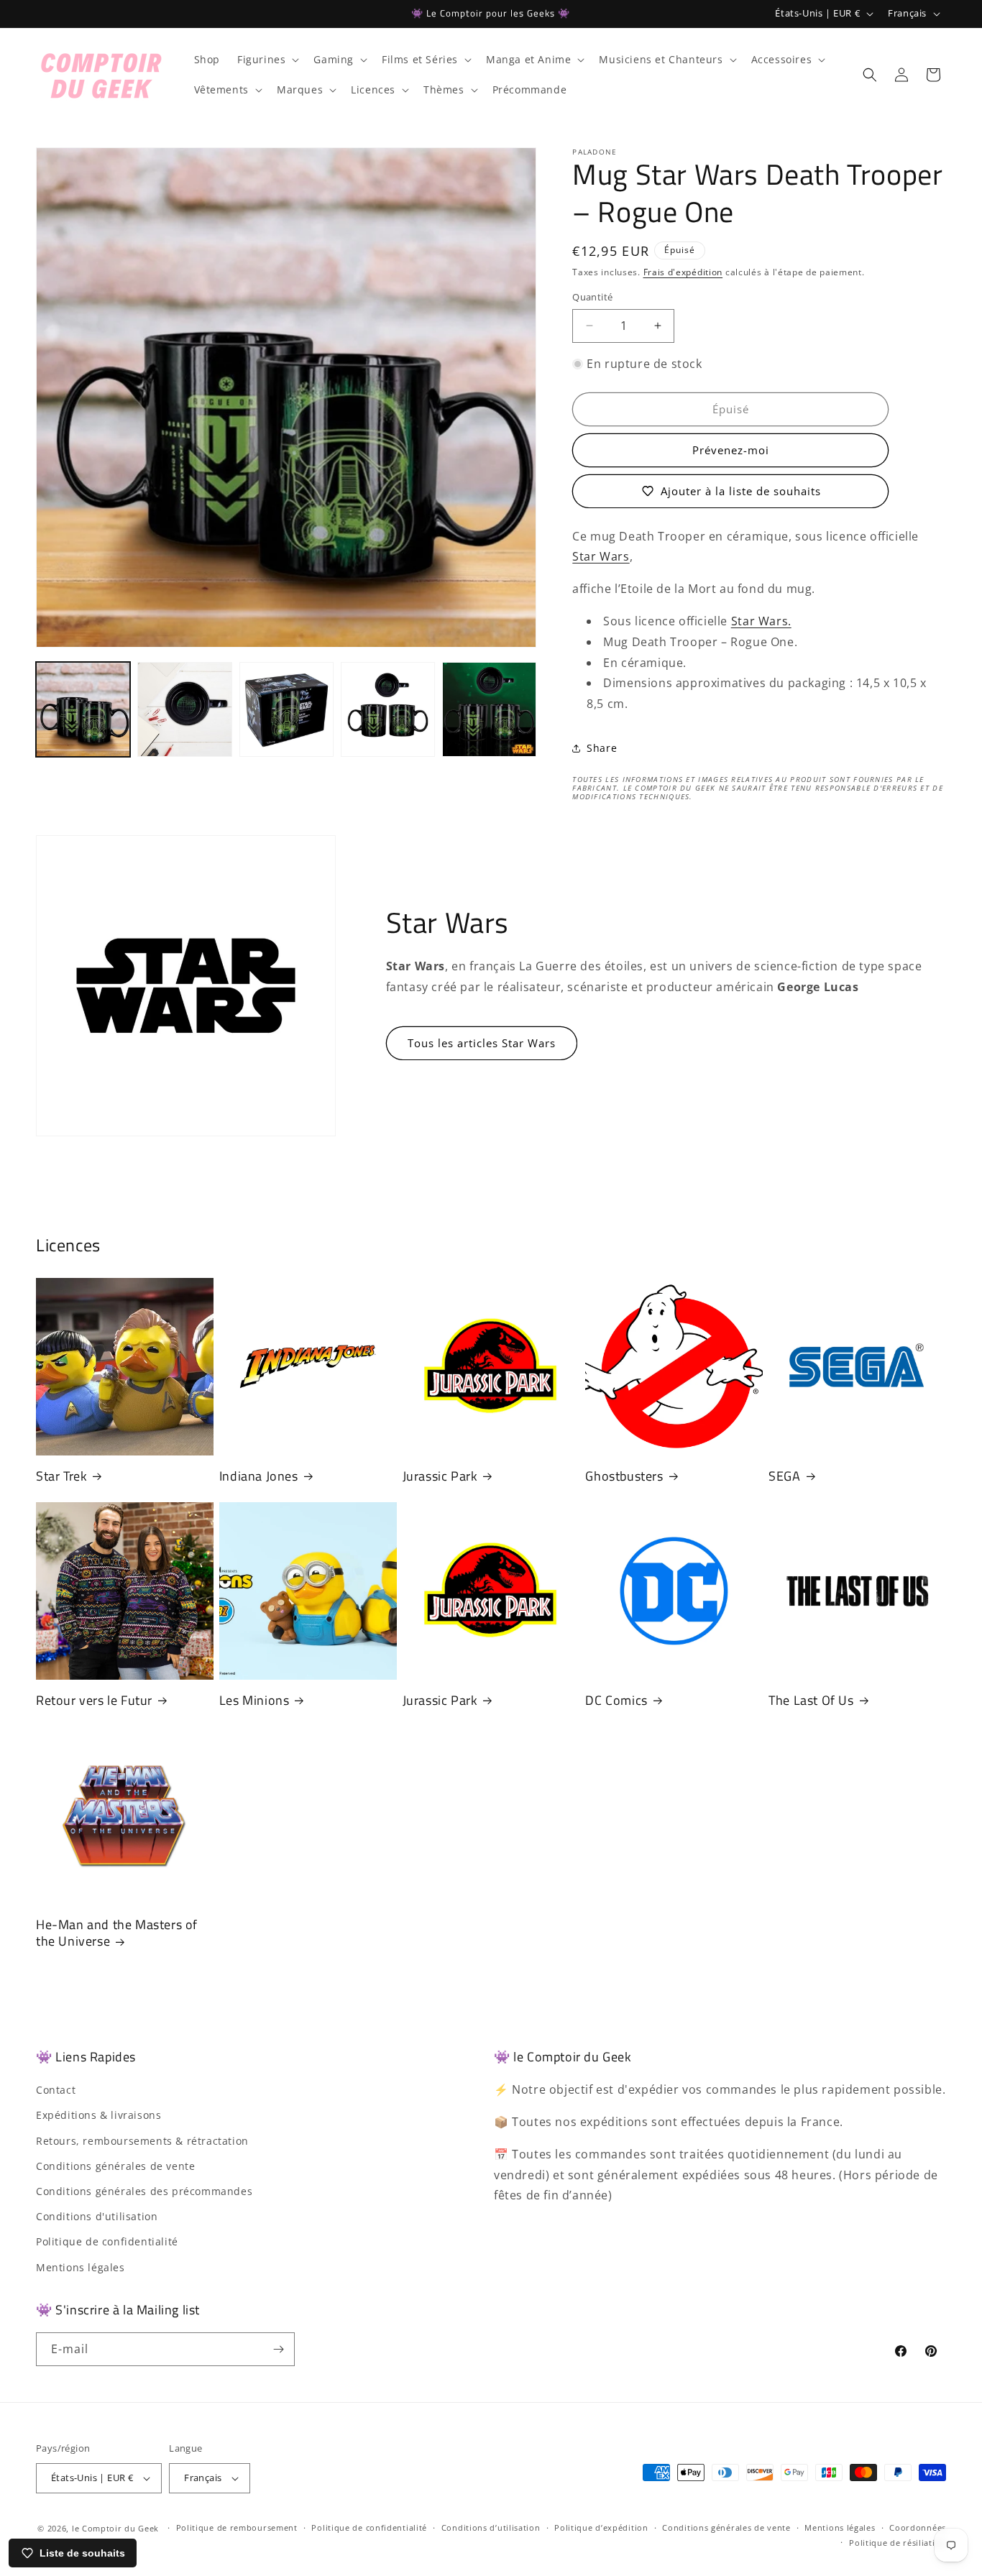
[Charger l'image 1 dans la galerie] (83, 709)
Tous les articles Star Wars (482, 1043)
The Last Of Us (811, 1700)
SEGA (784, 1476)
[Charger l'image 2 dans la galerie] (184, 709)
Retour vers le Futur (94, 1700)
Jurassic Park (440, 1476)
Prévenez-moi (731, 450)
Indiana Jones (259, 1476)
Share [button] (602, 748)
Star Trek (61, 1476)
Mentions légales (81, 2267)
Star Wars (601, 556)
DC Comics (616, 1700)
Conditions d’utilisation (491, 2527)
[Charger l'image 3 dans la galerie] (286, 709)
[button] (267, 60)
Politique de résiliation (898, 2543)
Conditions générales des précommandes (144, 2191)
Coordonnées (918, 2527)
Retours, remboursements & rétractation (142, 2141)
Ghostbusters (624, 1476)
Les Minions (254, 1700)
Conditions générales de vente (115, 2166)
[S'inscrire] (278, 2349)
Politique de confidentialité (107, 2241)
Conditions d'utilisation (97, 2216)
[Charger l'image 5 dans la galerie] (489, 709)
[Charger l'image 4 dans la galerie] (388, 709)
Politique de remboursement (237, 2527)
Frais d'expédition (683, 272)
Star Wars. (761, 621)
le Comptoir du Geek (115, 2528)
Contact (56, 2090)
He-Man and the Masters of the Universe (117, 1933)
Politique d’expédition (601, 2527)
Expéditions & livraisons (98, 2115)
